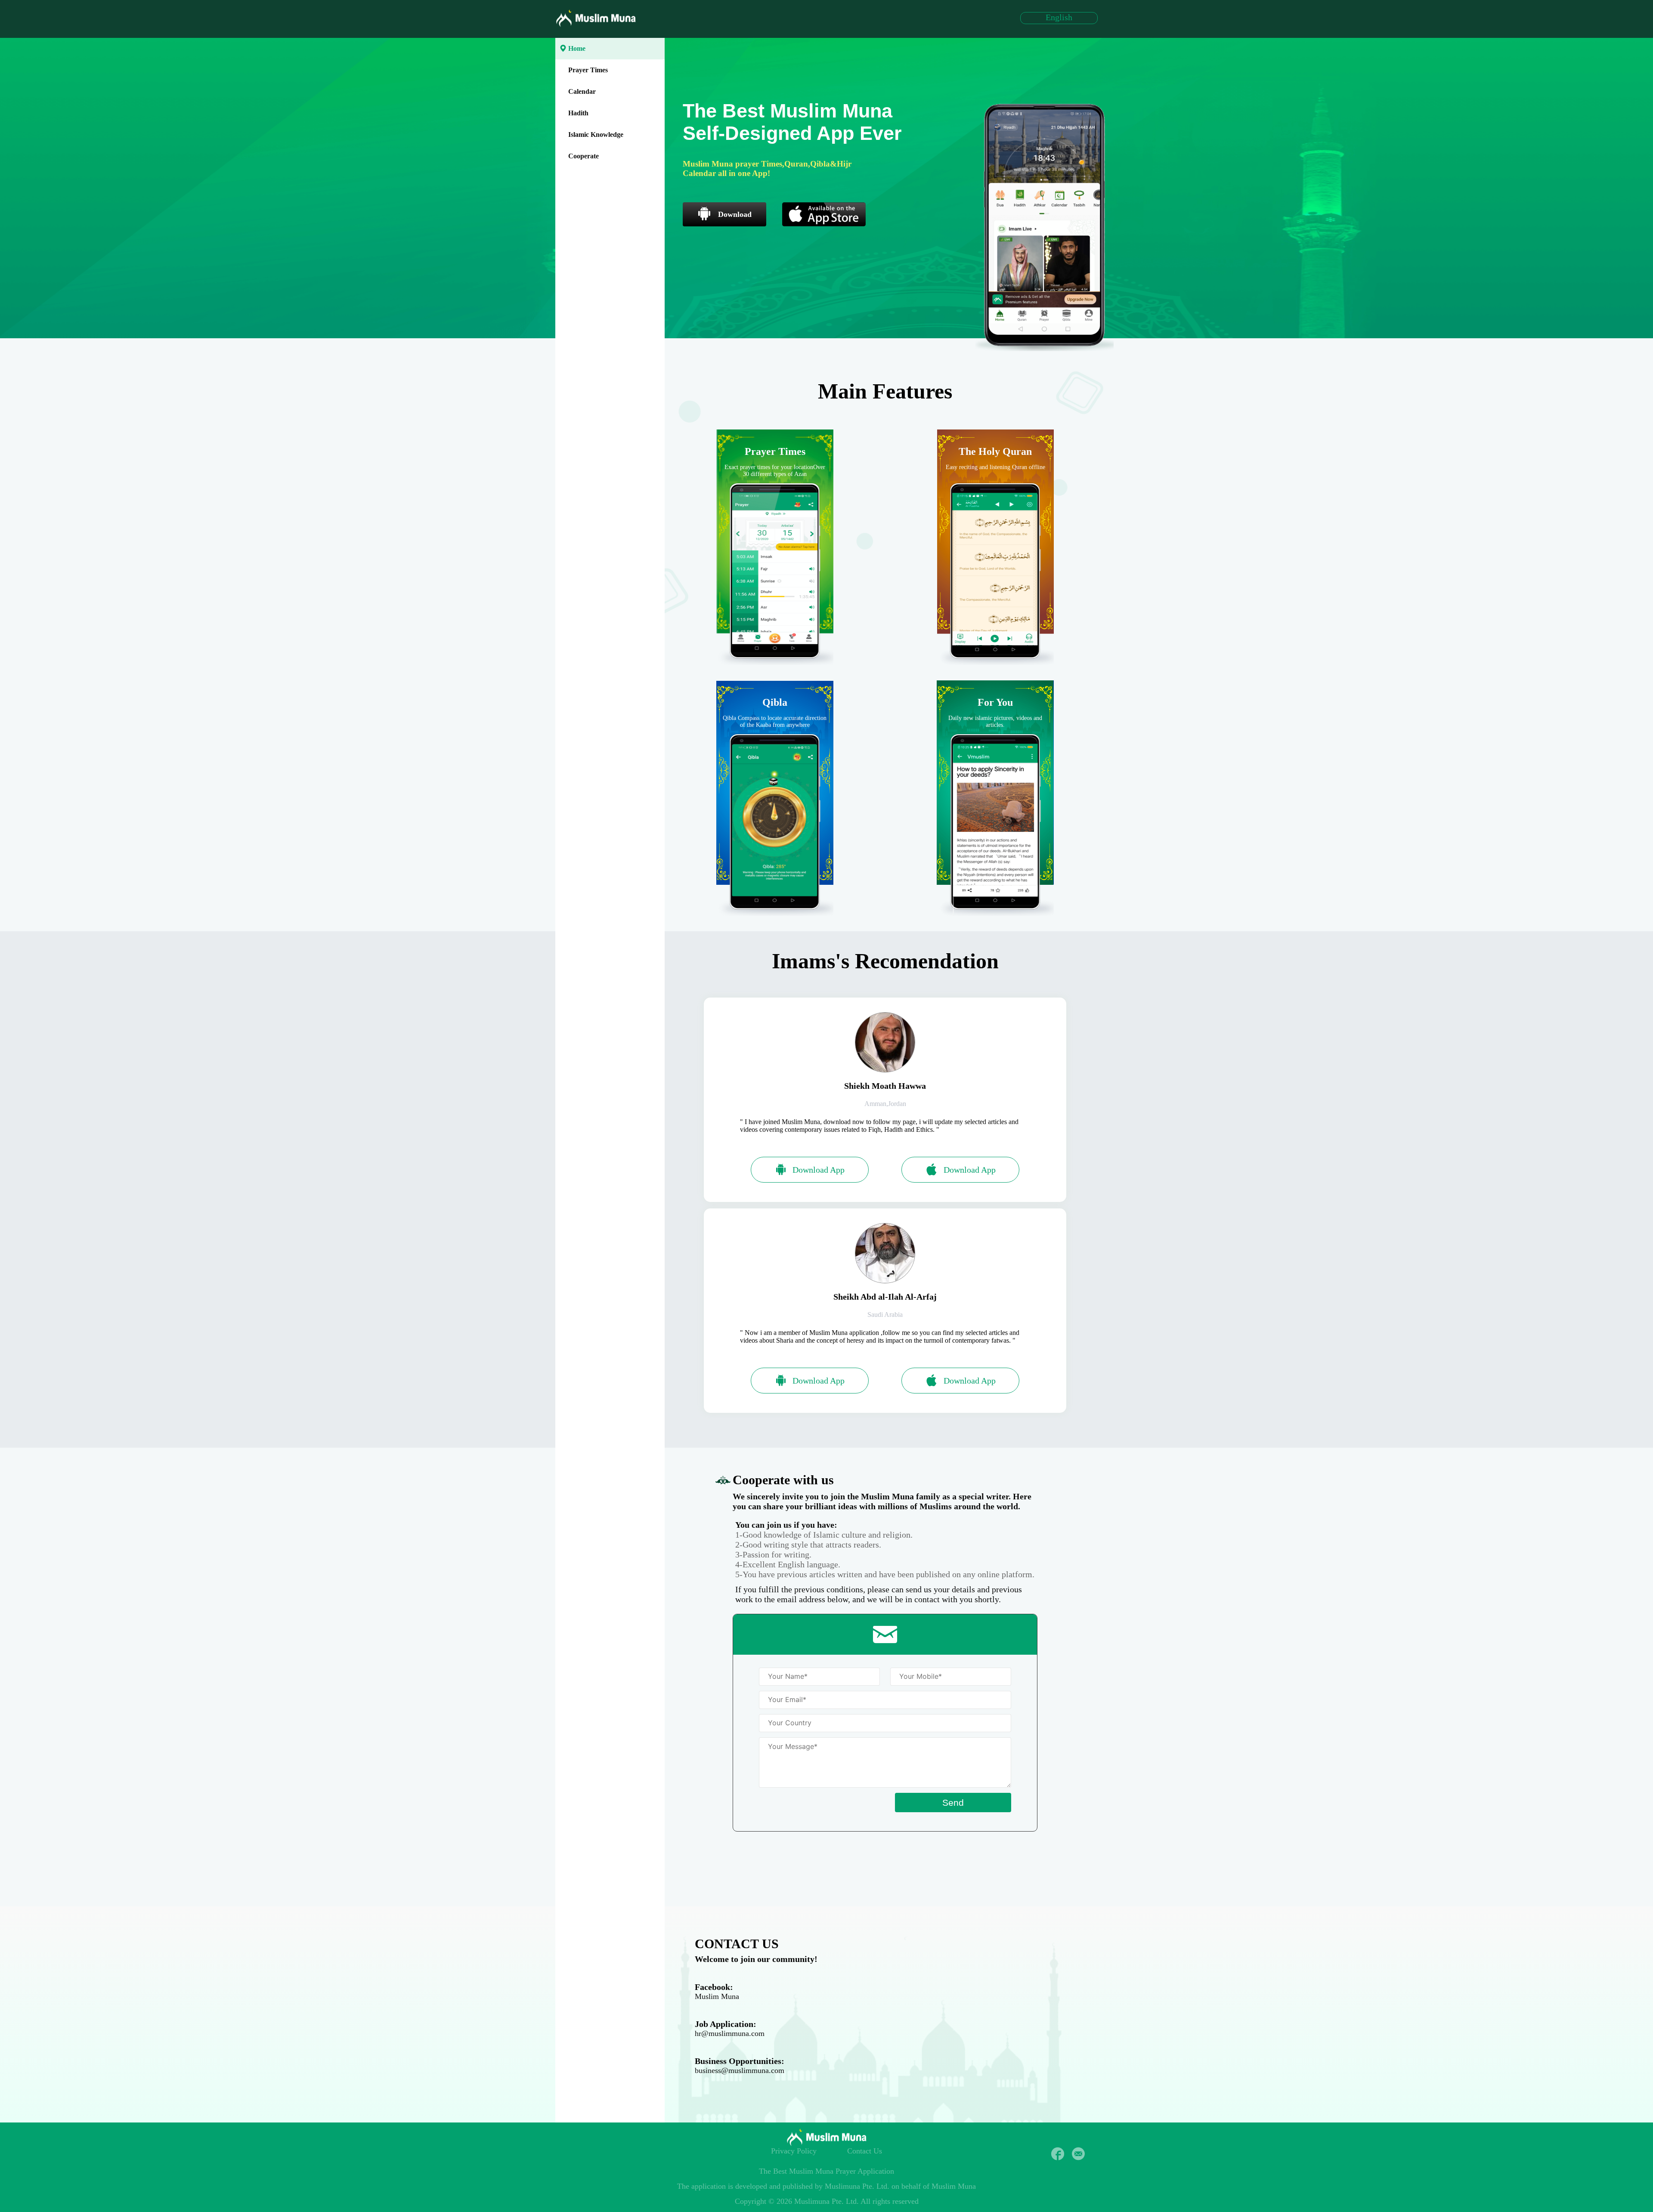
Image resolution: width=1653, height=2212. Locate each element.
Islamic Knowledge (596, 134)
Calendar (582, 91)
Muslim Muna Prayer (822, 2171)
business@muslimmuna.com (740, 2070)
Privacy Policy (794, 2151)
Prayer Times (588, 70)
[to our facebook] (1058, 2154)
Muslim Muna (717, 1996)
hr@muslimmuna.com (730, 2033)
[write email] (1078, 2154)
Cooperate (584, 156)
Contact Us (865, 2151)
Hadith (578, 113)
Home (577, 48)
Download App (819, 1170)
